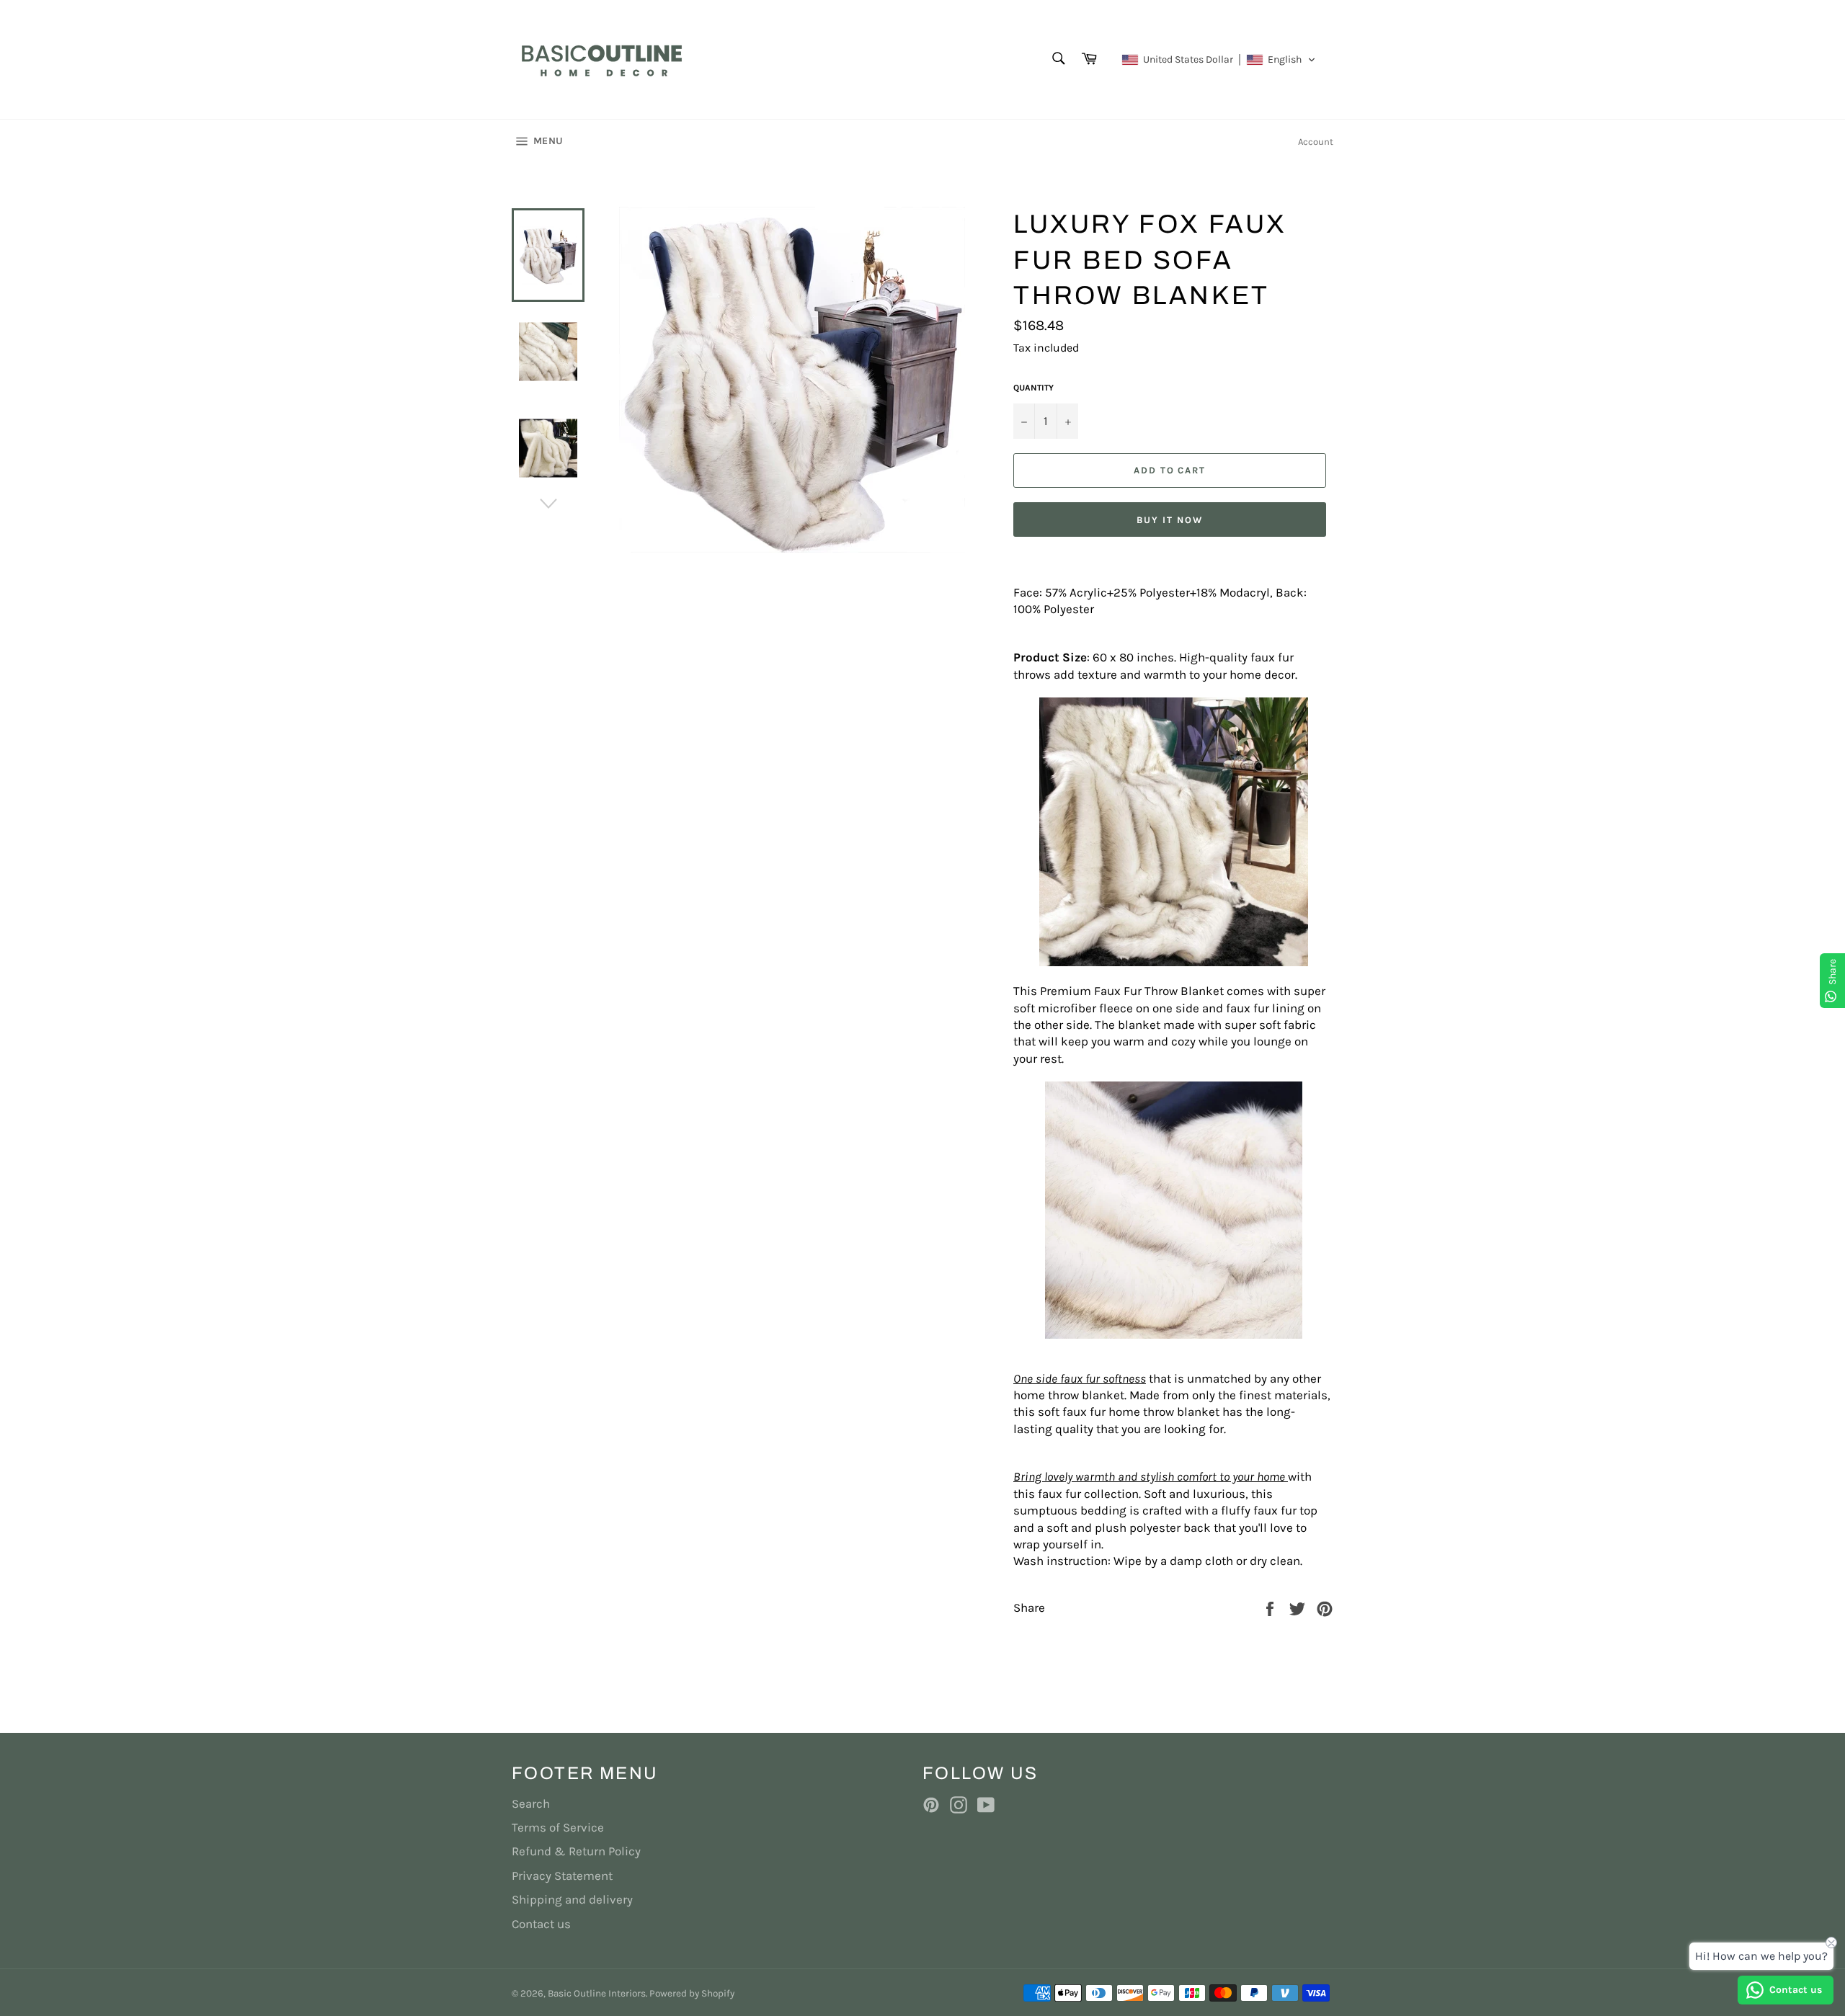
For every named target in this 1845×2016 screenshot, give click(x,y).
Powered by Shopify (692, 1993)
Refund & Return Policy (576, 1851)
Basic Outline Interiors (597, 1993)
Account (1316, 142)
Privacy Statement (562, 1875)
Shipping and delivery (572, 1899)
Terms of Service (558, 1827)
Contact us (541, 1924)
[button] (1219, 60)
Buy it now (1170, 520)
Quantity (1033, 388)
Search (531, 1803)
